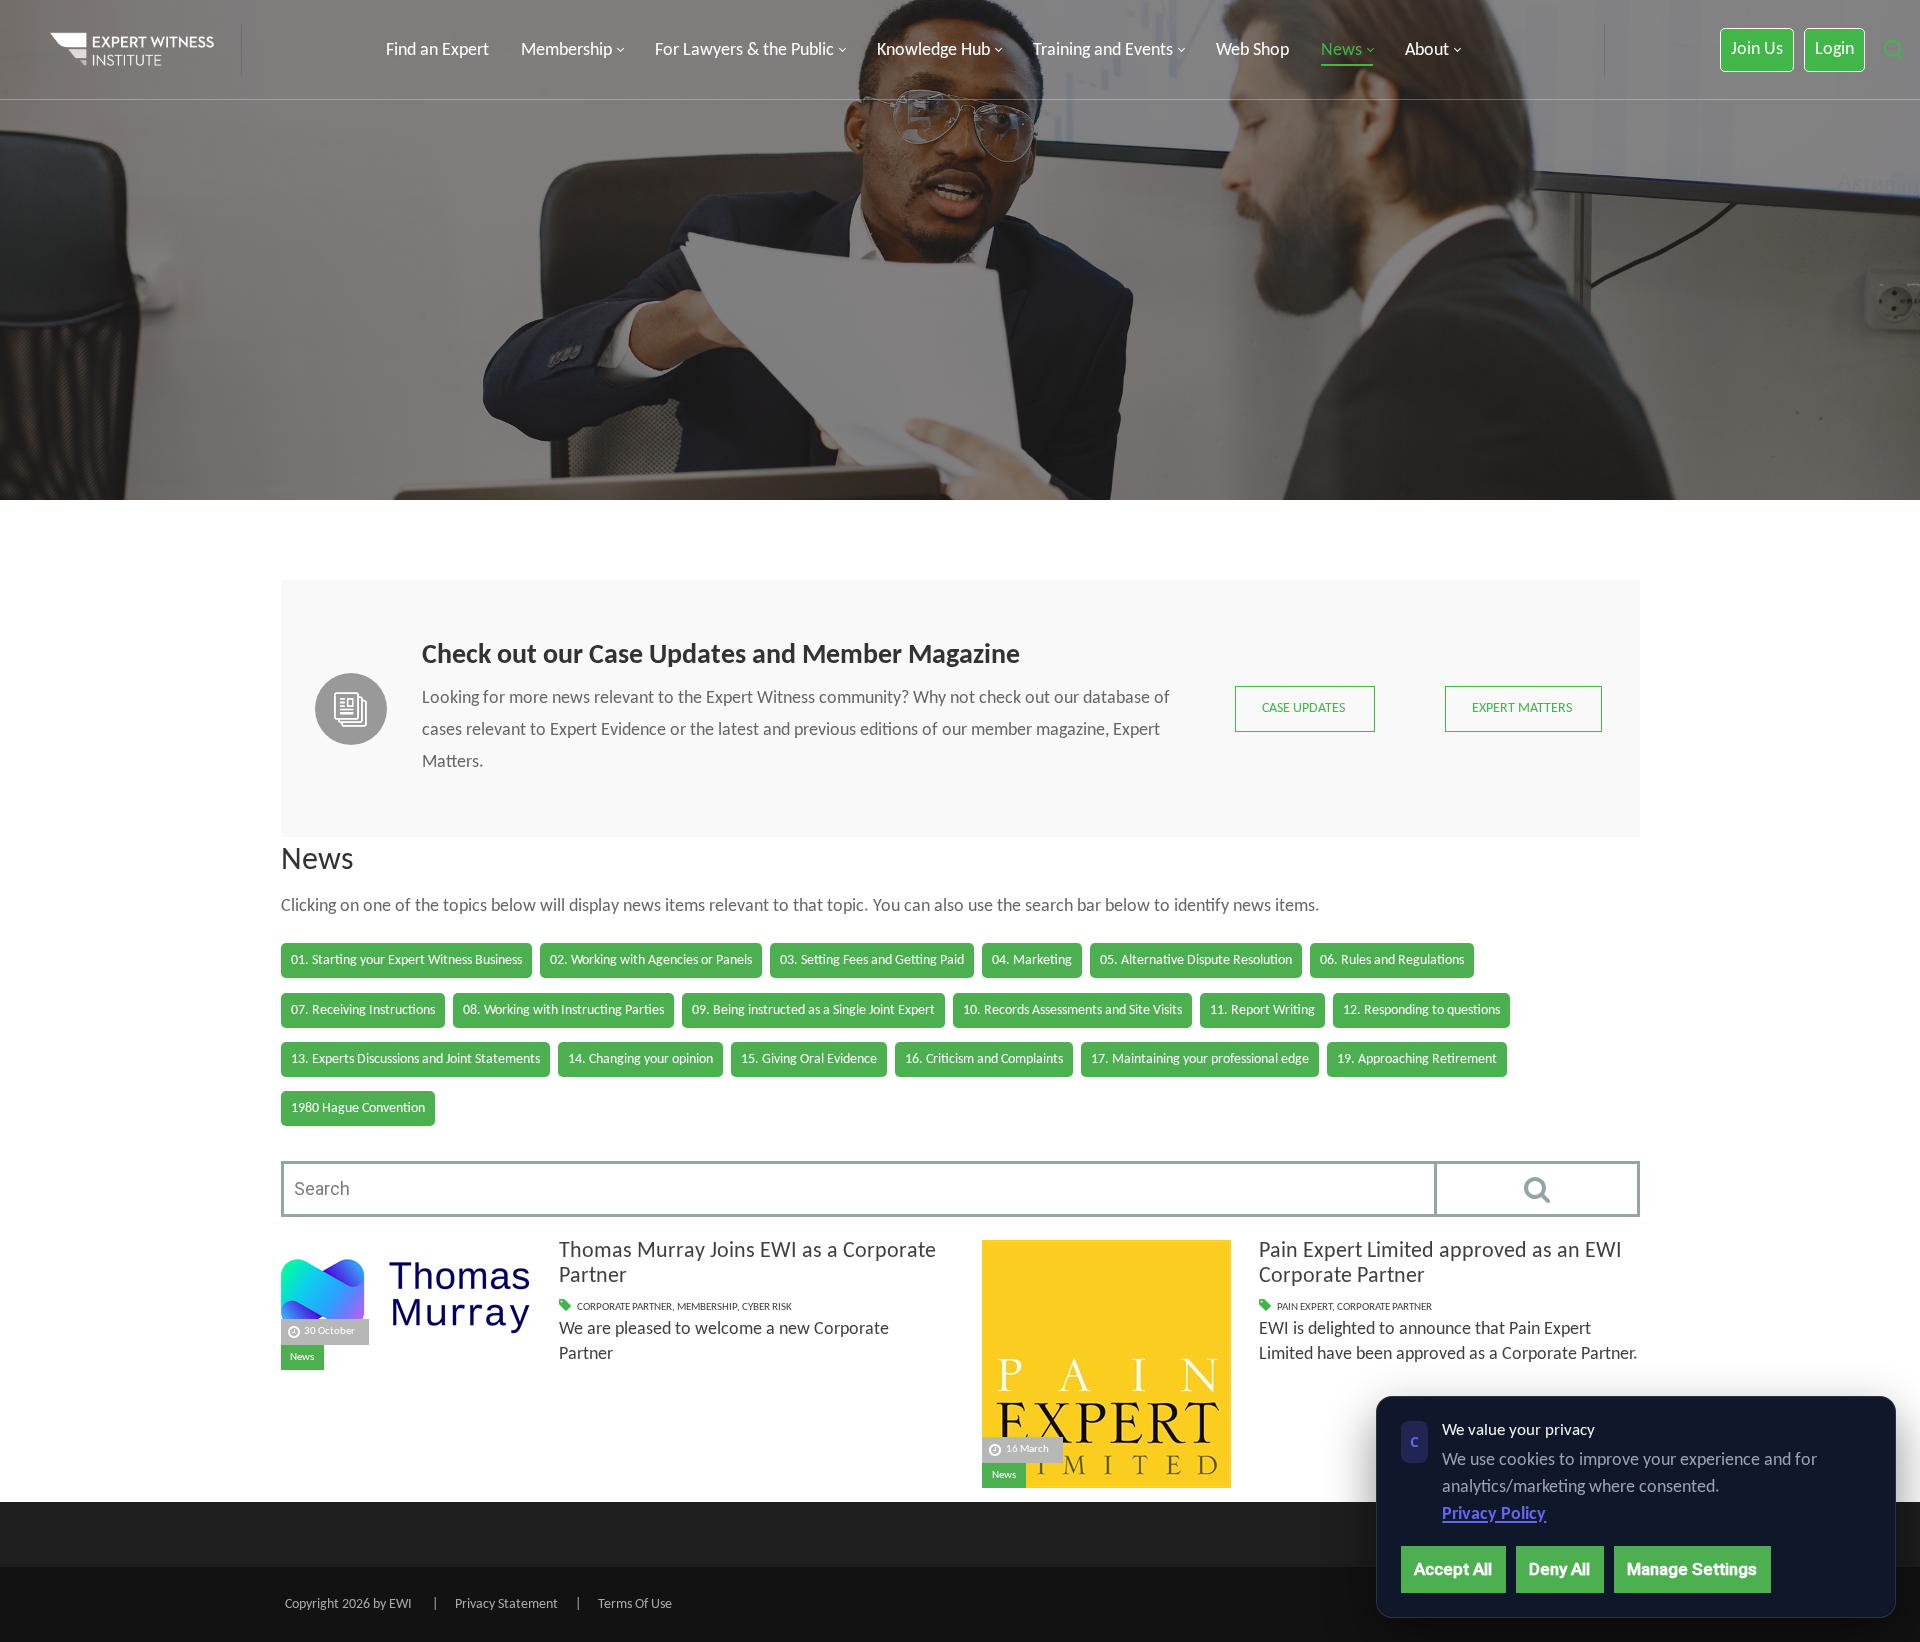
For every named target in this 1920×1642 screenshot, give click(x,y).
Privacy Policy (1494, 1514)
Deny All (1559, 1569)
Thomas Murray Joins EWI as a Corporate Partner (747, 1264)
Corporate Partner (624, 1307)
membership (707, 1307)
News (302, 1357)
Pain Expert (1304, 1307)
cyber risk (767, 1307)
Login (1834, 49)
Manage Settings (1692, 1569)
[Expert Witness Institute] (132, 50)
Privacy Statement (506, 1604)
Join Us (1757, 49)
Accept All (1453, 1569)
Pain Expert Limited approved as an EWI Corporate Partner (1440, 1264)
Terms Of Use (635, 1604)
